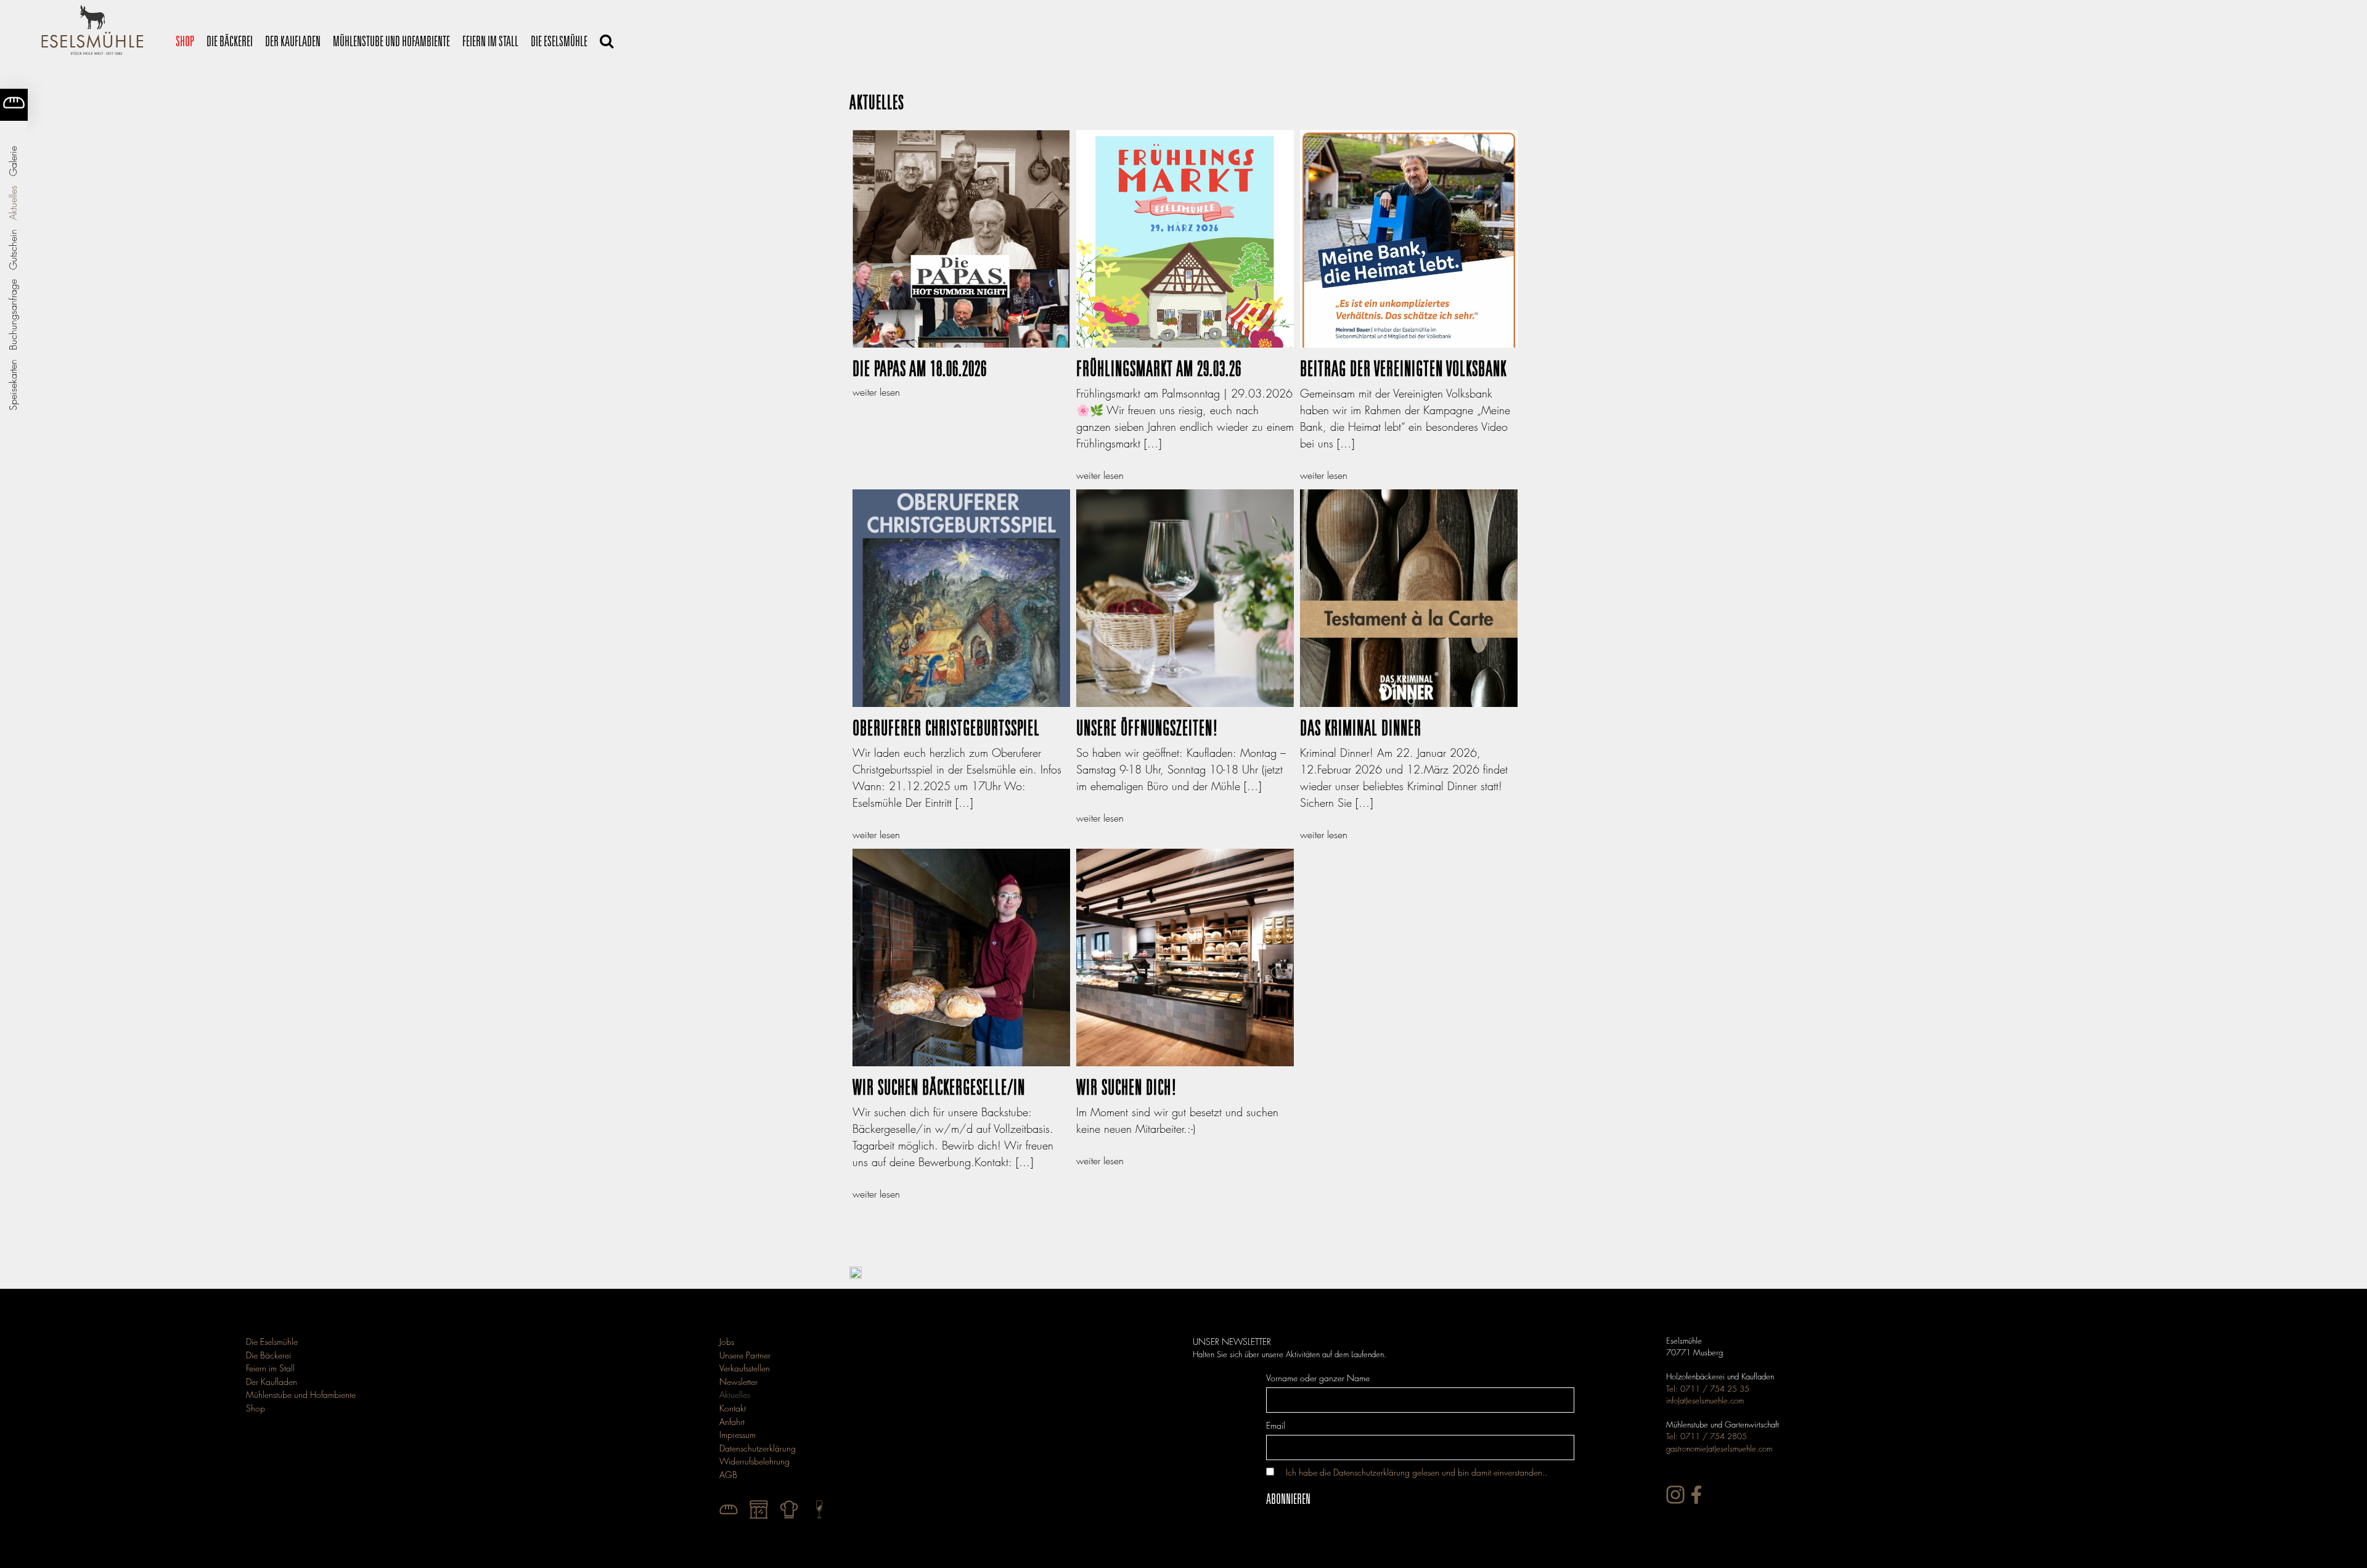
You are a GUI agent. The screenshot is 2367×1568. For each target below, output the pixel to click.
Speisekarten (13, 385)
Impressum (738, 1435)
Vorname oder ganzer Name (1318, 1378)
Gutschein (13, 250)
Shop (185, 41)
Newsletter (738, 1382)
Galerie (13, 161)
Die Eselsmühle (559, 41)
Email (1276, 1425)
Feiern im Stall (490, 41)
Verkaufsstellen (745, 1368)
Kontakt (733, 1408)
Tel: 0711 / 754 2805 (1707, 1436)
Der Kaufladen (293, 41)
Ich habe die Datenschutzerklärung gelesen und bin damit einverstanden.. (1417, 1472)
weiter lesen (876, 392)
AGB (728, 1475)
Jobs (727, 1341)
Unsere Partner (745, 1355)
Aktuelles (13, 203)
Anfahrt (732, 1422)
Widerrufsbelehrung (754, 1461)
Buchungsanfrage (13, 315)
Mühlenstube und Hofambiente (391, 41)
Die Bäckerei (230, 41)
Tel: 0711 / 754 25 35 (1708, 1389)
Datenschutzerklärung (758, 1448)
